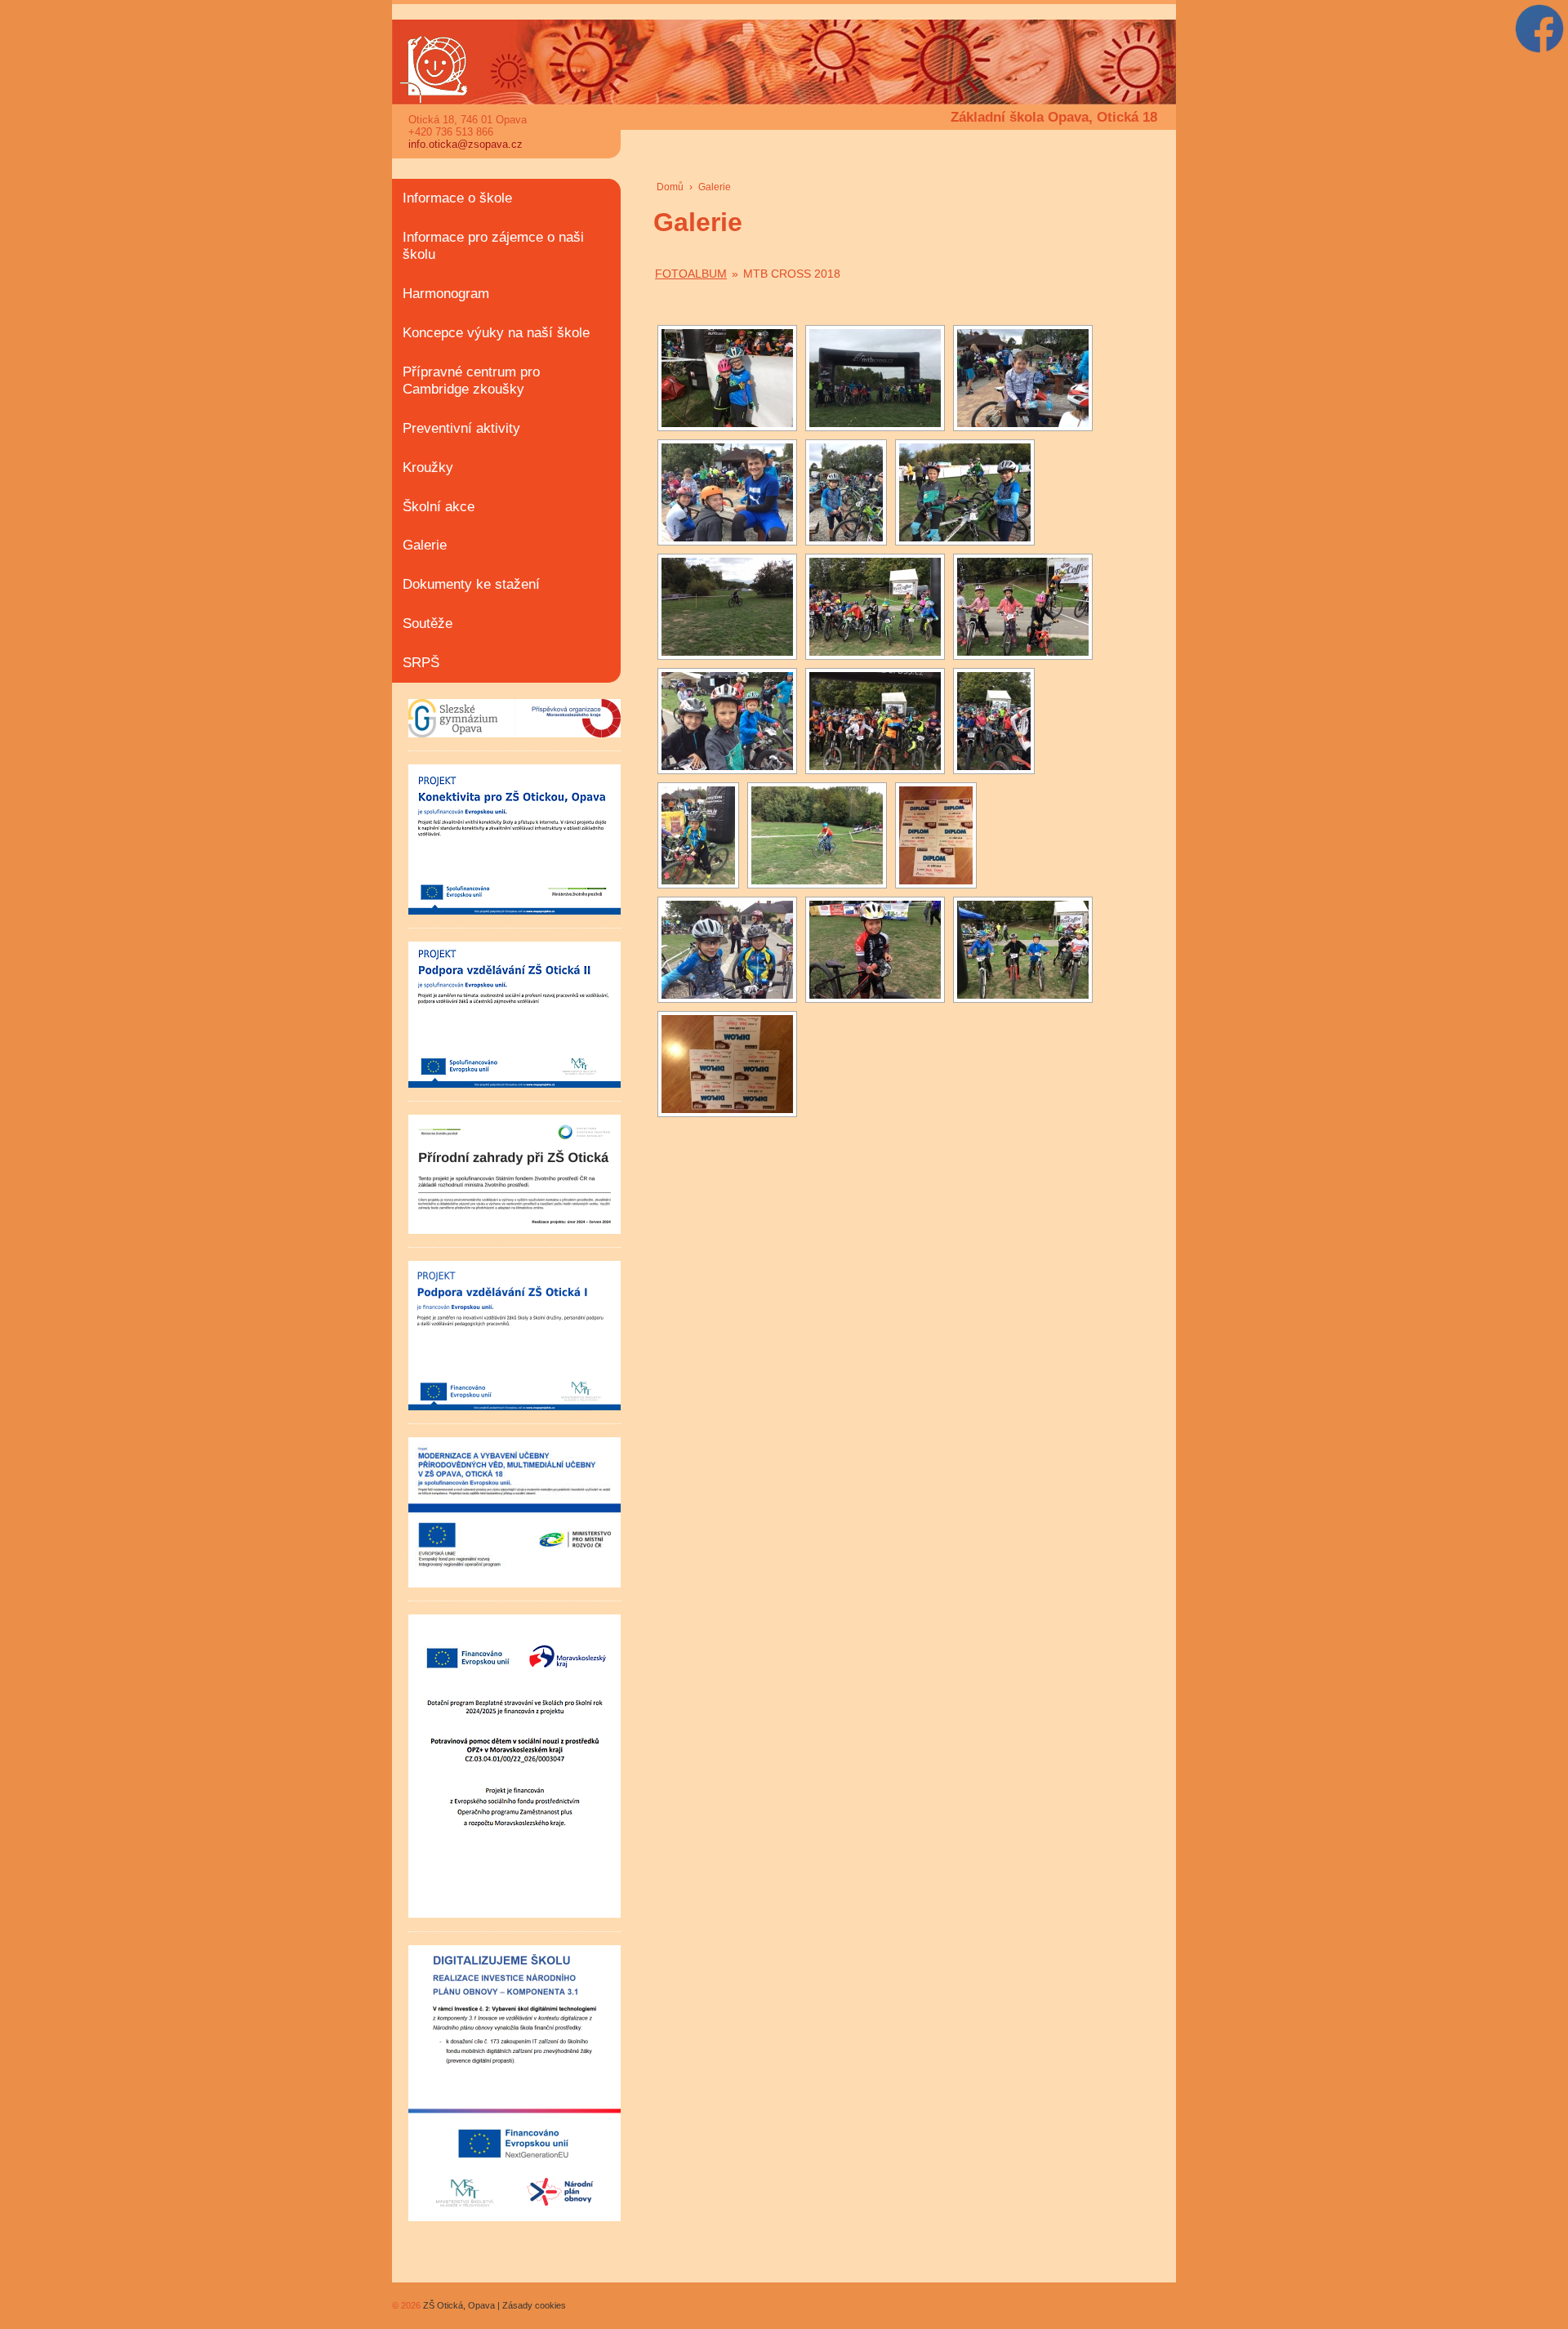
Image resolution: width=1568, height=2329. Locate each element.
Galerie (425, 545)
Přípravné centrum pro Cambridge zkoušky (471, 381)
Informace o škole (457, 198)
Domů (670, 187)
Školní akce (439, 507)
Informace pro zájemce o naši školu (493, 246)
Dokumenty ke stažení (471, 584)
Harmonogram (446, 294)
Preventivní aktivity (461, 428)
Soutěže (428, 623)
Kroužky (428, 468)
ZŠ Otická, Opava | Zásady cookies (493, 2305)
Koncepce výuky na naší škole (496, 333)
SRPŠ (421, 663)
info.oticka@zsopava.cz (465, 144)
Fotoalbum (691, 274)
